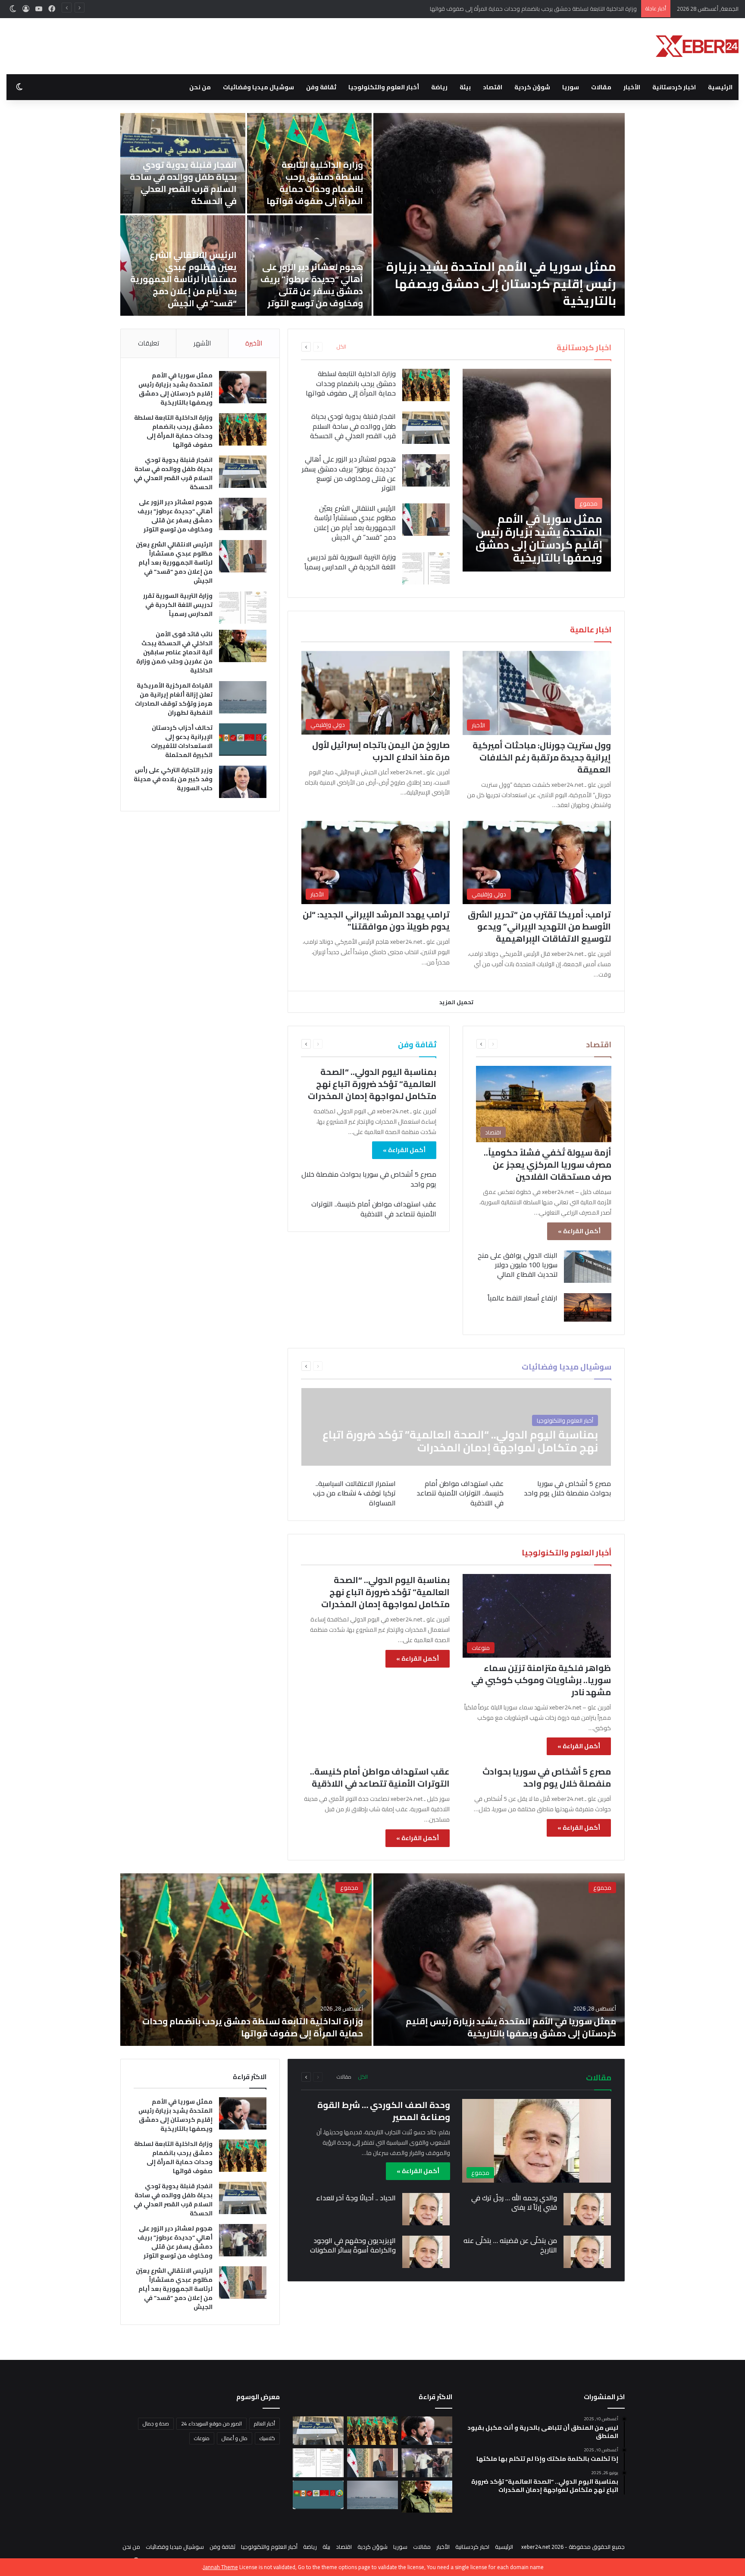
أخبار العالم (265, 2424)
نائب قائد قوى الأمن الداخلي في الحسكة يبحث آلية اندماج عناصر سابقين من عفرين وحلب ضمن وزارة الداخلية (310, 177)
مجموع (602, 1888)
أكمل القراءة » (579, 1231)
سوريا (571, 87)
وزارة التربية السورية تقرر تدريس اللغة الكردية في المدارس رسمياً (512, 292)
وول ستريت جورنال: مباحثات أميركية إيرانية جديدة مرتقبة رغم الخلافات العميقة (542, 757)
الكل (341, 347)
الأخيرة (254, 343)
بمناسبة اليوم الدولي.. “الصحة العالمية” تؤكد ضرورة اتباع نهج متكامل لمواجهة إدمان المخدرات (372, 1084)
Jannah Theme (221, 2567)
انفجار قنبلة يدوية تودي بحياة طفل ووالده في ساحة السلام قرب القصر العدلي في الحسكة (532, 9)
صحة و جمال (156, 2424)
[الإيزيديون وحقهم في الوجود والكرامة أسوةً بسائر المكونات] (426, 2252)
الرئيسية (720, 87)
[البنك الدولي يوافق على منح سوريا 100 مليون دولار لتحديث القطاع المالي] (588, 1267)
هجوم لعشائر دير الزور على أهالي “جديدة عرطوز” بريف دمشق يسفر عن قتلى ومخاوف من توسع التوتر (349, 473)
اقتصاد (493, 87)
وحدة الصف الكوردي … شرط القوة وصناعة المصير (384, 2111)
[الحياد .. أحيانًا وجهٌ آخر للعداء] (426, 2209)
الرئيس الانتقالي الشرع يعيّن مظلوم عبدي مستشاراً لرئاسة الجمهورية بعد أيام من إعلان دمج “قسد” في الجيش (355, 523)
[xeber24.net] (697, 46)
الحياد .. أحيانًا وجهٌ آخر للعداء (356, 2198)
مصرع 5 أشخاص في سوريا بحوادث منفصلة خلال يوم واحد (369, 1179)
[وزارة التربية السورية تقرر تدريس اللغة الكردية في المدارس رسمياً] (499, 214)
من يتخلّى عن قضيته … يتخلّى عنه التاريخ (510, 2245)
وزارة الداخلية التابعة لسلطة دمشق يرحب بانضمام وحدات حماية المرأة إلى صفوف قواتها (351, 383)
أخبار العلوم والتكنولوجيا (384, 87)
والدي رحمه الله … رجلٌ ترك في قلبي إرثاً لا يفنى (514, 2202)
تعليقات (149, 343)
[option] (372, 214)
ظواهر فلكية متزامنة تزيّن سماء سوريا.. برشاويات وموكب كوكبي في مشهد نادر (541, 1680)
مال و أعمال (235, 2438)
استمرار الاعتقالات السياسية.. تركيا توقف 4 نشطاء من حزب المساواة (354, 1493)
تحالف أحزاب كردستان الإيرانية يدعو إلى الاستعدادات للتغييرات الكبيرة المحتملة (319, 285)
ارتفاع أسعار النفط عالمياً (523, 1298)
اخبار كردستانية (674, 87)
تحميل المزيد (456, 1002)
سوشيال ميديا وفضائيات (258, 87)
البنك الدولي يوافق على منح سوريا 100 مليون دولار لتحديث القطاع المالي (518, 1265)
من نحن (200, 87)
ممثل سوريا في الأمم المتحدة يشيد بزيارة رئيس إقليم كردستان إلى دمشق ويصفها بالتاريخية (175, 389)
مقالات (601, 87)
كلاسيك (267, 2438)
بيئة (465, 87)
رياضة (439, 87)
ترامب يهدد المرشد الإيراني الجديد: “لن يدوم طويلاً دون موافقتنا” (376, 920)
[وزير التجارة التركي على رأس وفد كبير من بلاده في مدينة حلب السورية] (183, 265)
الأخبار (632, 87)
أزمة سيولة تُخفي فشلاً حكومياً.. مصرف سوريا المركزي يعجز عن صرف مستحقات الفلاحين (548, 1164)
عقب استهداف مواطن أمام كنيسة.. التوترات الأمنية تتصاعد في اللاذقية (374, 1209)
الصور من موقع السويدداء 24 (211, 2424)
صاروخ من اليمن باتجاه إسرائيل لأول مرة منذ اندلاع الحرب (381, 751)
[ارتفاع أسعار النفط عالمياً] (588, 1307)
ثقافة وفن (321, 87)
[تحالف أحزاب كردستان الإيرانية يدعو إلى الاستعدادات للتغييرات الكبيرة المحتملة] (243, 740)
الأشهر (202, 343)
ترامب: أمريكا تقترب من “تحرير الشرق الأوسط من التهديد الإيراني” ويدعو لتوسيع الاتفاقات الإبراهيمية (539, 926)
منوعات (202, 2438)
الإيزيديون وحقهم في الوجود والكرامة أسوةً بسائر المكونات (353, 2245)
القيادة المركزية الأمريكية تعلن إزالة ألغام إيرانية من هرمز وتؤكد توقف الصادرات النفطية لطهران (183, 183)
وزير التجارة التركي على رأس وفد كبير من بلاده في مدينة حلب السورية (183, 291)
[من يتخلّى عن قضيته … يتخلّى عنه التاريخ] (587, 2252)
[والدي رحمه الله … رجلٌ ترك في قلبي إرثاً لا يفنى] (587, 2209)
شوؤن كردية (532, 87)
